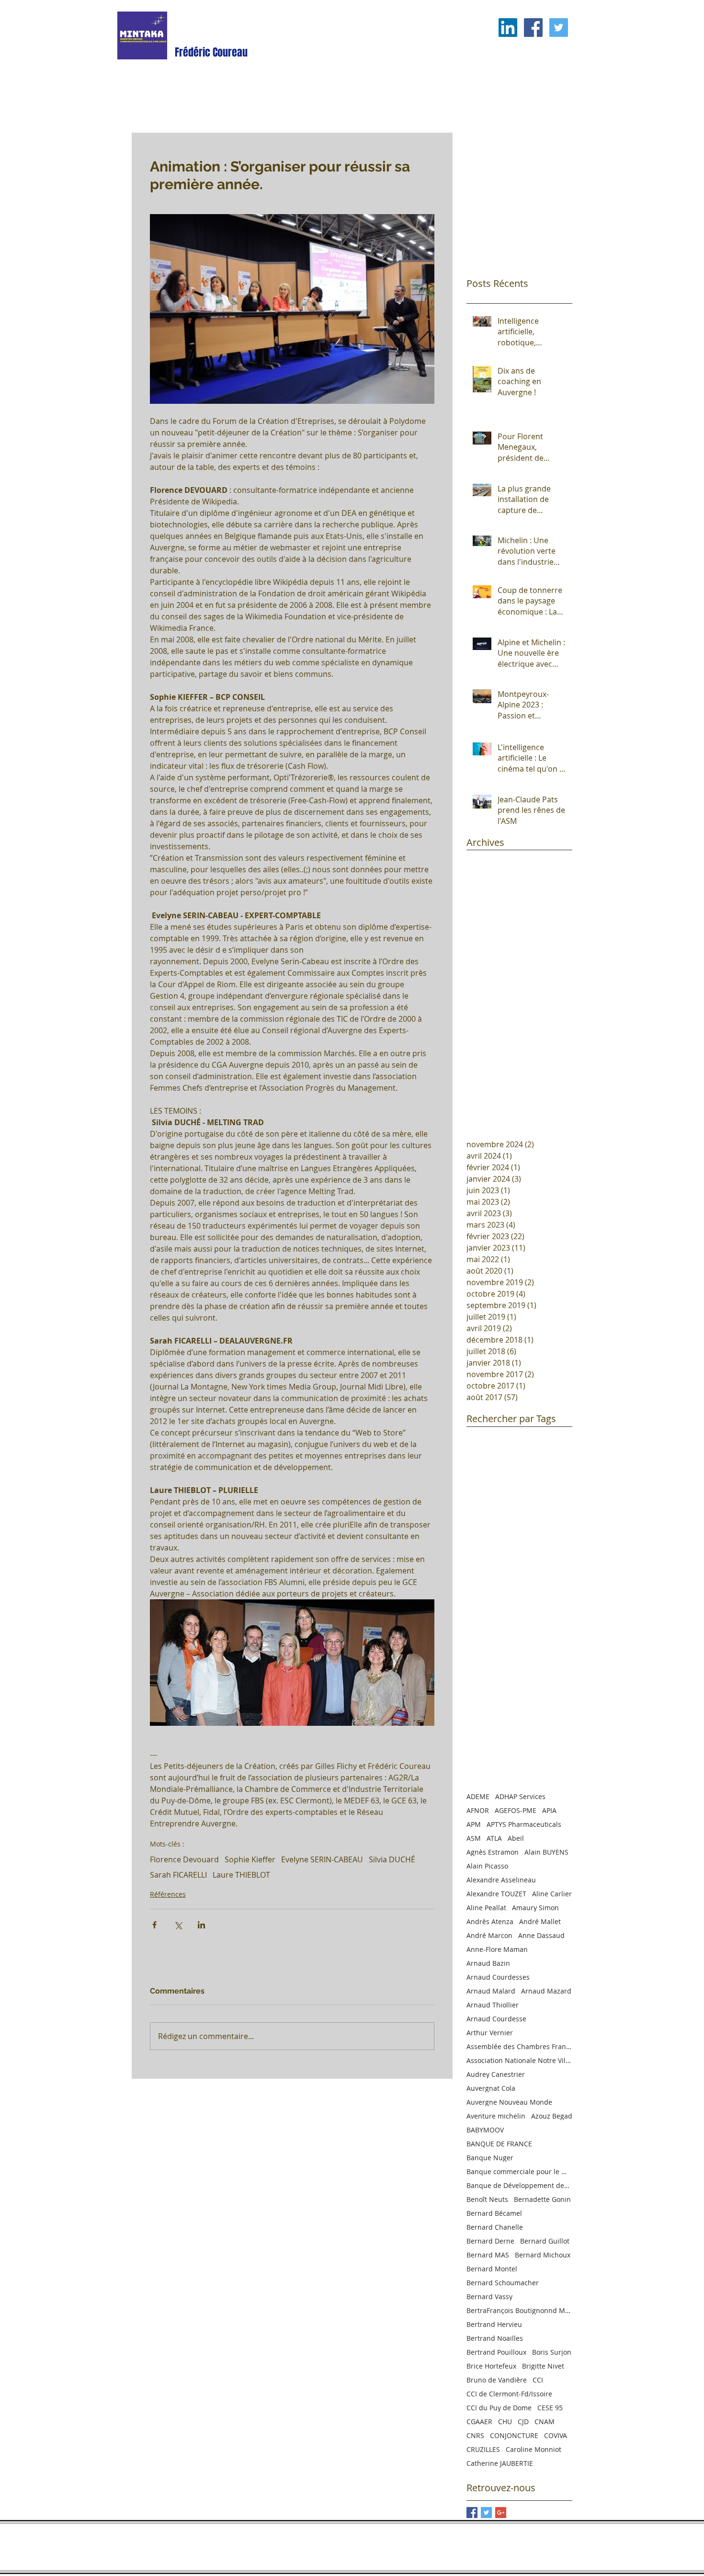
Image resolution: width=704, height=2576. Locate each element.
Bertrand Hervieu (494, 2324)
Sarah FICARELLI (178, 1875)
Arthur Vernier (490, 2033)
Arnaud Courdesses (498, 1977)
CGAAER (479, 2422)
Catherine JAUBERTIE (500, 2463)
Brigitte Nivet (543, 2366)
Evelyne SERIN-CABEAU (322, 1859)
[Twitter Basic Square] (486, 2513)
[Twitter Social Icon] (559, 28)
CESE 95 (550, 2408)
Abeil (516, 1838)
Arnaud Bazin (488, 1963)
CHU (505, 2422)
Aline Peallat (486, 1908)
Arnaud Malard (491, 1991)
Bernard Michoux (543, 2255)
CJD (523, 2422)
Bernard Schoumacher (503, 2283)
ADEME (478, 1796)
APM (474, 1824)
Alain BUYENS (546, 1852)
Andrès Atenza (490, 1921)
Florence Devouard (184, 1859)
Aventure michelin (496, 2116)
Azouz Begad (552, 2116)
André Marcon (489, 1935)
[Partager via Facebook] (154, 1925)
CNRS (475, 2435)
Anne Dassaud (541, 1935)
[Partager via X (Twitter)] (178, 1925)
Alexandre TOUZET (496, 1894)
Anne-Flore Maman (497, 1949)
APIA (549, 1810)
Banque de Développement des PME (519, 2185)
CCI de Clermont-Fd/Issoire (509, 2394)
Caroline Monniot (534, 2449)
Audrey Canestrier (496, 2074)
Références (168, 1894)
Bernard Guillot (545, 2241)
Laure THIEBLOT (241, 1875)
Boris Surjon (552, 2352)
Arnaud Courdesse (496, 2019)
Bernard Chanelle (495, 2227)
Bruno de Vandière (497, 2380)
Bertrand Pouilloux (496, 2352)
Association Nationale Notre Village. (519, 2060)
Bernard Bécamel (494, 2213)
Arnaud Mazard (546, 1991)
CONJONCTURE (514, 2435)
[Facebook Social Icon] (533, 28)
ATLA (494, 1838)
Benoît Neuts (487, 2199)
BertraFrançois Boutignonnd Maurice (519, 2310)
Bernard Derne (490, 2241)
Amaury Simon (535, 1908)
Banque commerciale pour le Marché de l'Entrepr (519, 2171)
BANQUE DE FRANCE (499, 2144)
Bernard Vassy (489, 2297)
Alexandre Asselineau (501, 1880)
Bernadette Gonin (542, 2199)
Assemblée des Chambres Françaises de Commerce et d (519, 2046)
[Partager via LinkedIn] (201, 1925)
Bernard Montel (492, 2269)
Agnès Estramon (493, 1852)
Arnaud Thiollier (493, 2005)
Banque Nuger (490, 2158)
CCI (538, 2380)
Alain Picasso (487, 1866)
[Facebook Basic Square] (472, 2513)
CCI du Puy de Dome (499, 2408)
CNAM (545, 2422)
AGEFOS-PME (516, 1810)
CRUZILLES (483, 2449)
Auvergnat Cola (491, 2088)
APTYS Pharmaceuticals (524, 1824)
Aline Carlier (552, 1894)
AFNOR (478, 1810)
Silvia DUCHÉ (392, 1859)
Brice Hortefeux (491, 2366)
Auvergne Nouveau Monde (509, 2102)
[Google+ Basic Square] (501, 2513)
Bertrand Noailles (495, 2338)
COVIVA (556, 2435)
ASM (474, 1838)
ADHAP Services (520, 1796)
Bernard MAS (488, 2255)
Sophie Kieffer (250, 1859)
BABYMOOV (485, 2130)
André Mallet (540, 1921)
